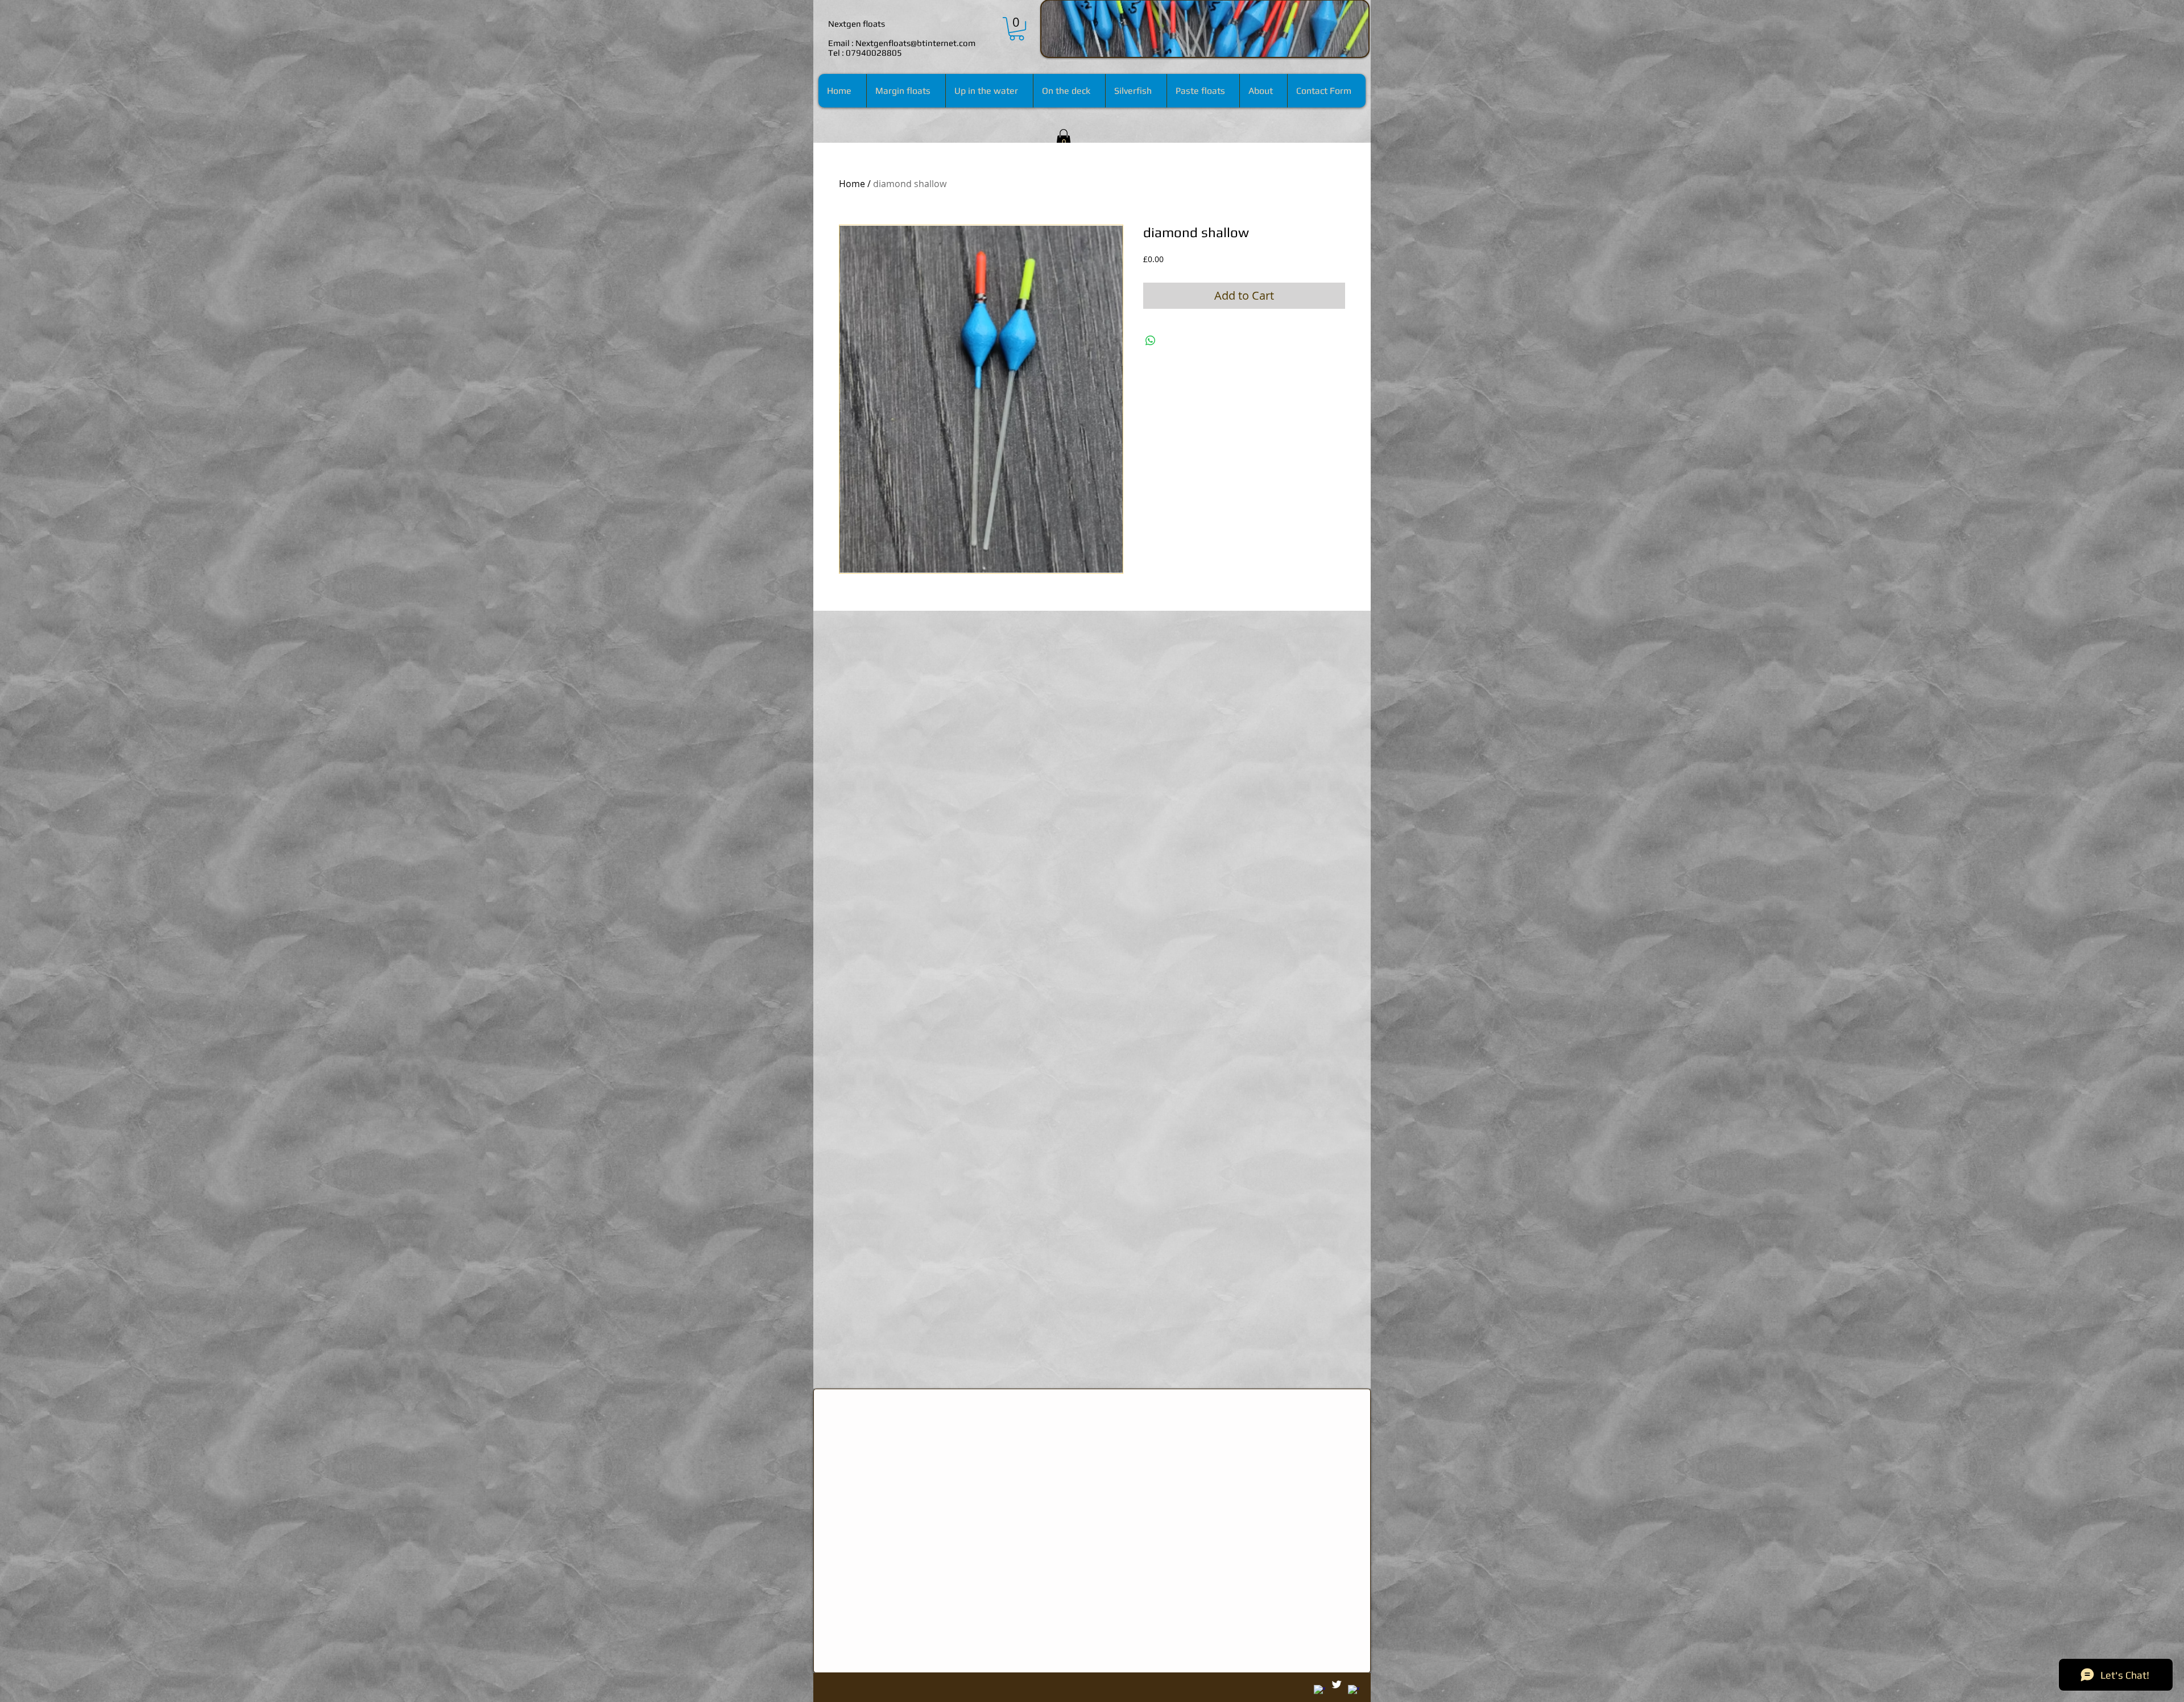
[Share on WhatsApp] (1151, 341)
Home (852, 184)
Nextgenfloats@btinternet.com (915, 43)
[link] (1017, 29)
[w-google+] (1319, 1691)
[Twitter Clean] (1337, 1684)
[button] (1064, 138)
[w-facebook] (1354, 1691)
